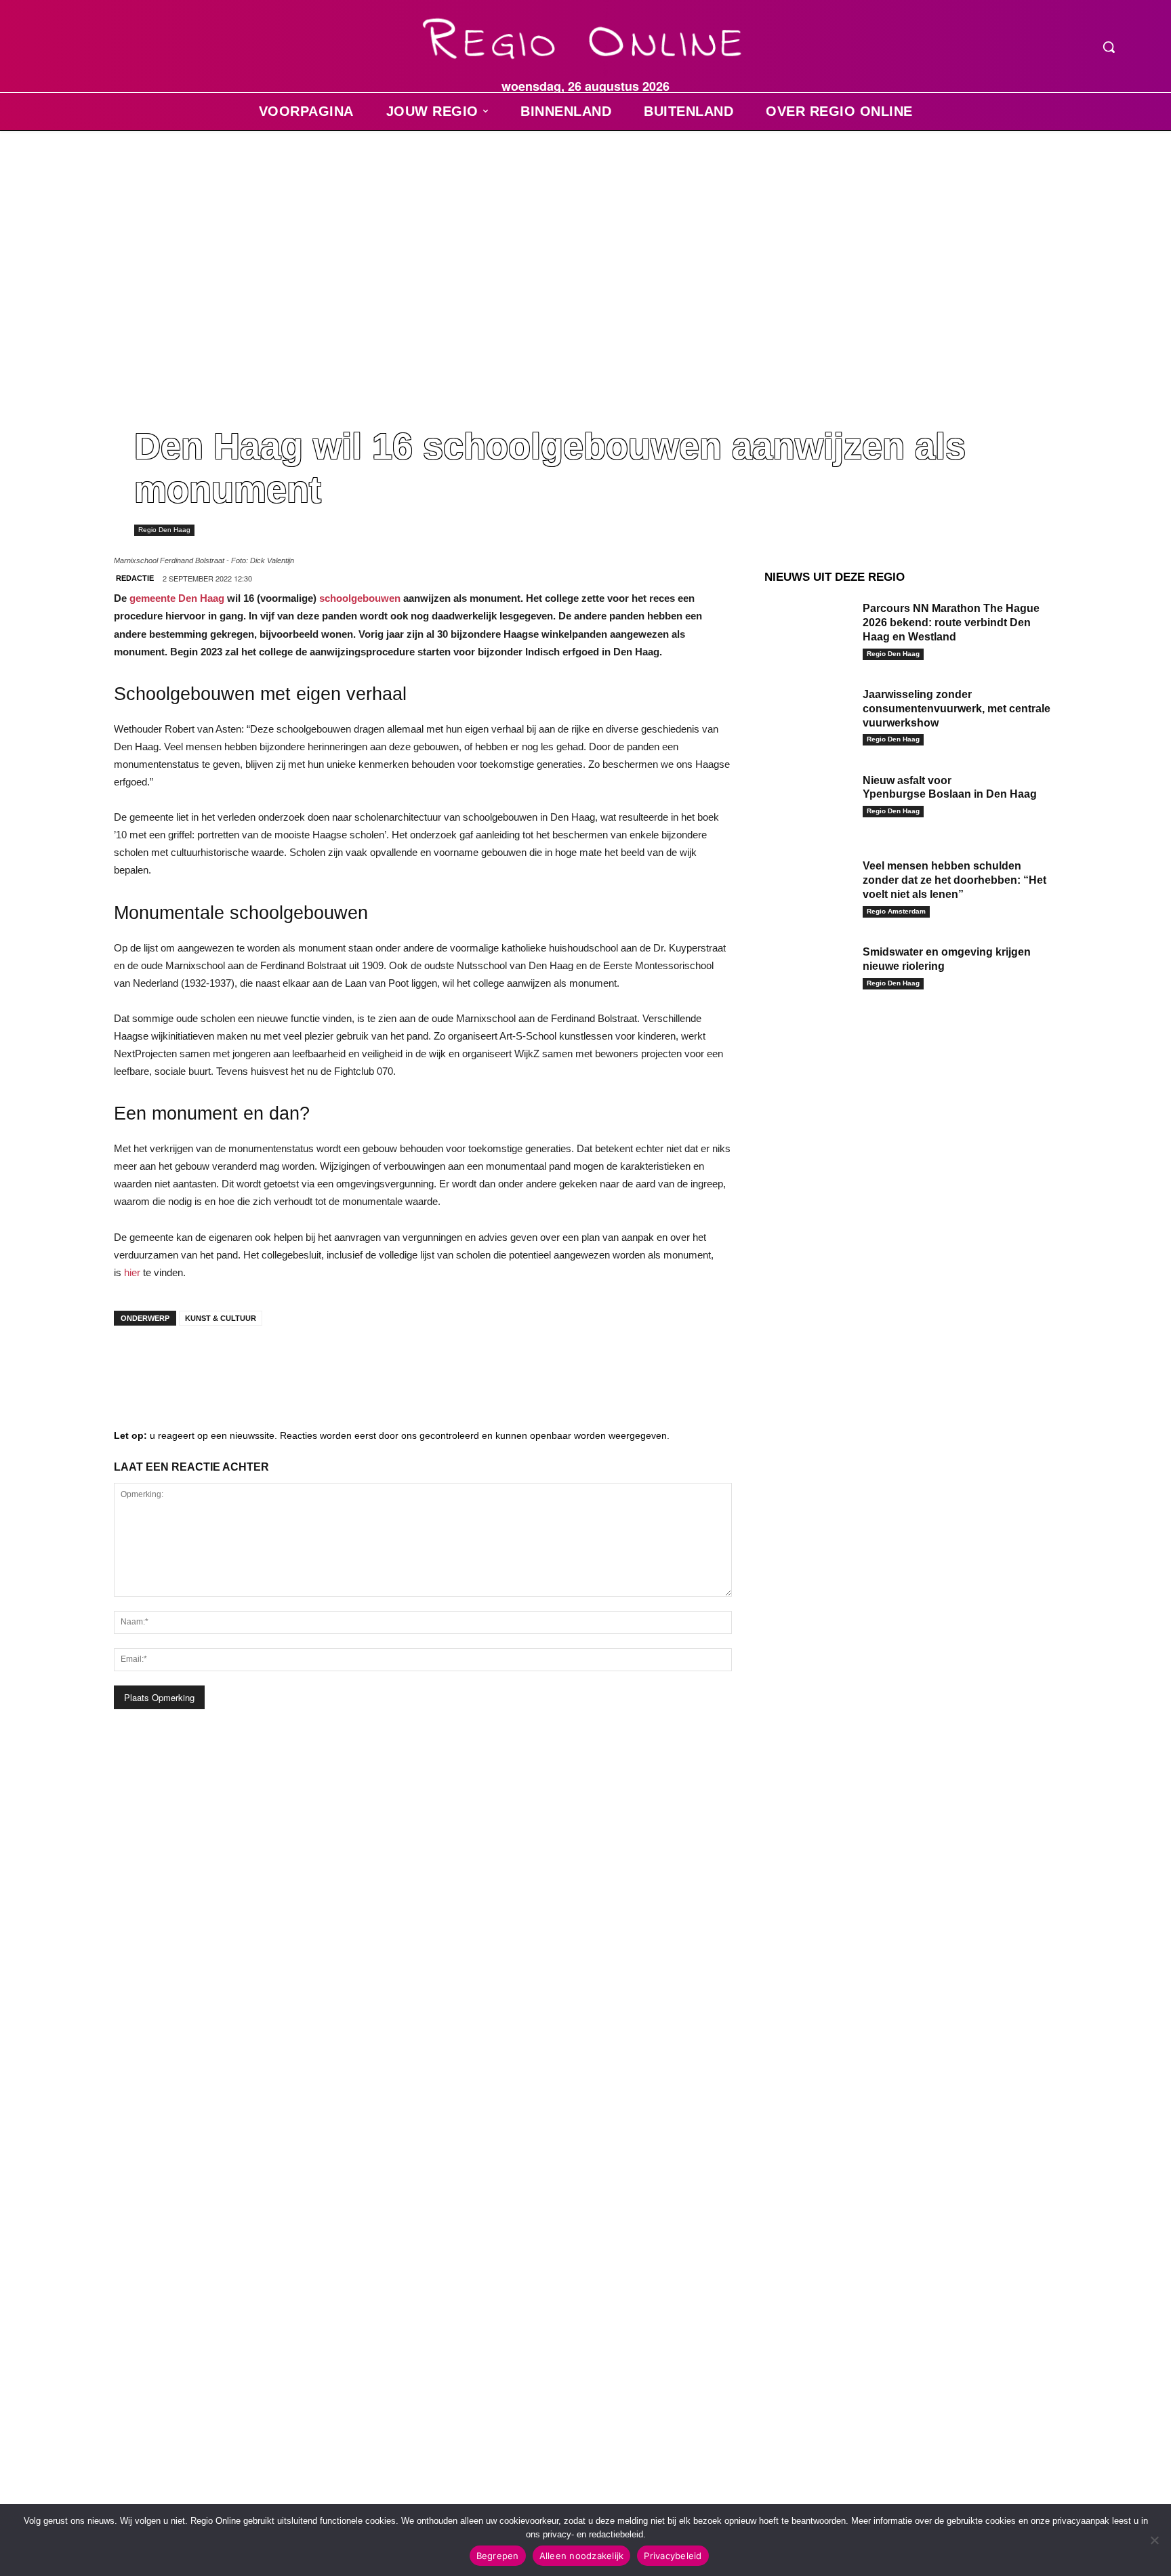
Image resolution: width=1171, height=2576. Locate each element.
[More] (338, 1363)
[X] (256, 1363)
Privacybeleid (673, 2556)
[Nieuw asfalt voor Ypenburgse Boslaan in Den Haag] (808, 801)
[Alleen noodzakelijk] (1154, 2540)
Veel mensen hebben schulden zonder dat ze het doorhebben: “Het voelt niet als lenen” (954, 880)
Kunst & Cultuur (221, 1318)
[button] (1109, 47)
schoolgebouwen (360, 598)
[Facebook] (134, 1363)
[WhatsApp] (297, 1363)
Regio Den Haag (164, 530)
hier (133, 1272)
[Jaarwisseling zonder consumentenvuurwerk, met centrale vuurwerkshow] (808, 715)
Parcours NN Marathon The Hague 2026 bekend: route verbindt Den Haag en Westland (951, 622)
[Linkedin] (175, 1363)
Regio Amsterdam (896, 911)
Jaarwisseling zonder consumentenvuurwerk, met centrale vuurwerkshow (957, 709)
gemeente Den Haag (177, 598)
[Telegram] (215, 1363)
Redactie (135, 578)
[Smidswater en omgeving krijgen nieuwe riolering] (808, 973)
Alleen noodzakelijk (582, 2556)
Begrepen (498, 2556)
